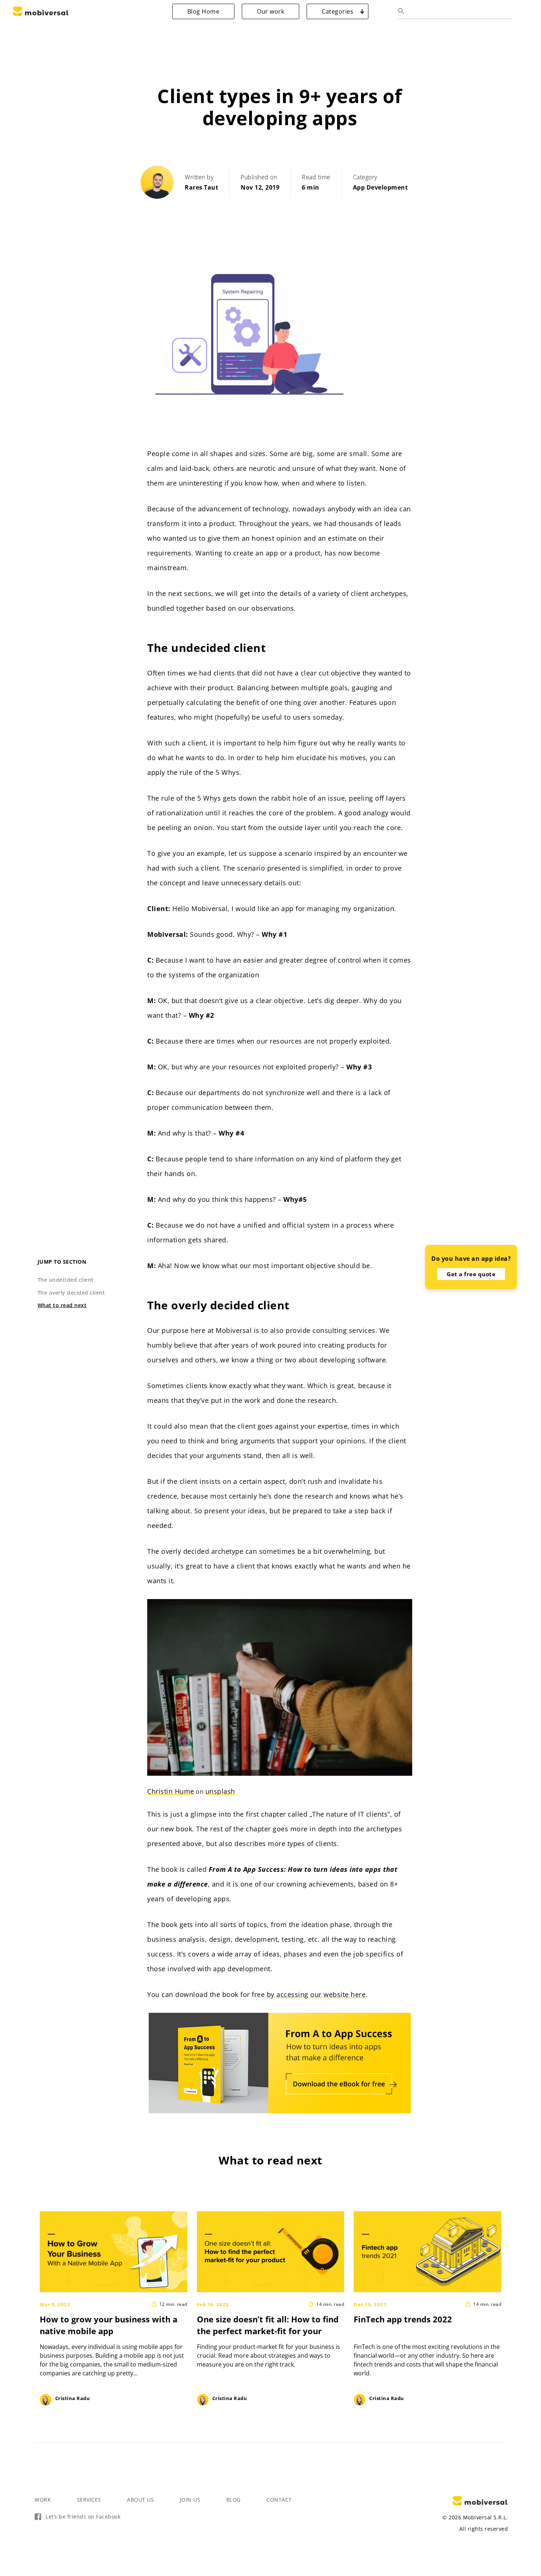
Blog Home (204, 11)
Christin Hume (171, 1791)
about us (140, 2500)
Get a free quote (471, 1274)
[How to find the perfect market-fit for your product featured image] (272, 2252)
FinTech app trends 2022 (403, 2319)
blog (234, 2500)
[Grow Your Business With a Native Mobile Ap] (115, 2252)
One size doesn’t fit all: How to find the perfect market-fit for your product (268, 2331)
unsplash (220, 1791)
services (89, 2500)
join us (190, 2500)
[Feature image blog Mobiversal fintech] (429, 2252)
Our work (270, 11)
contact (279, 2500)
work (43, 2500)
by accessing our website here (316, 1994)
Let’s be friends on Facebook (83, 2517)
